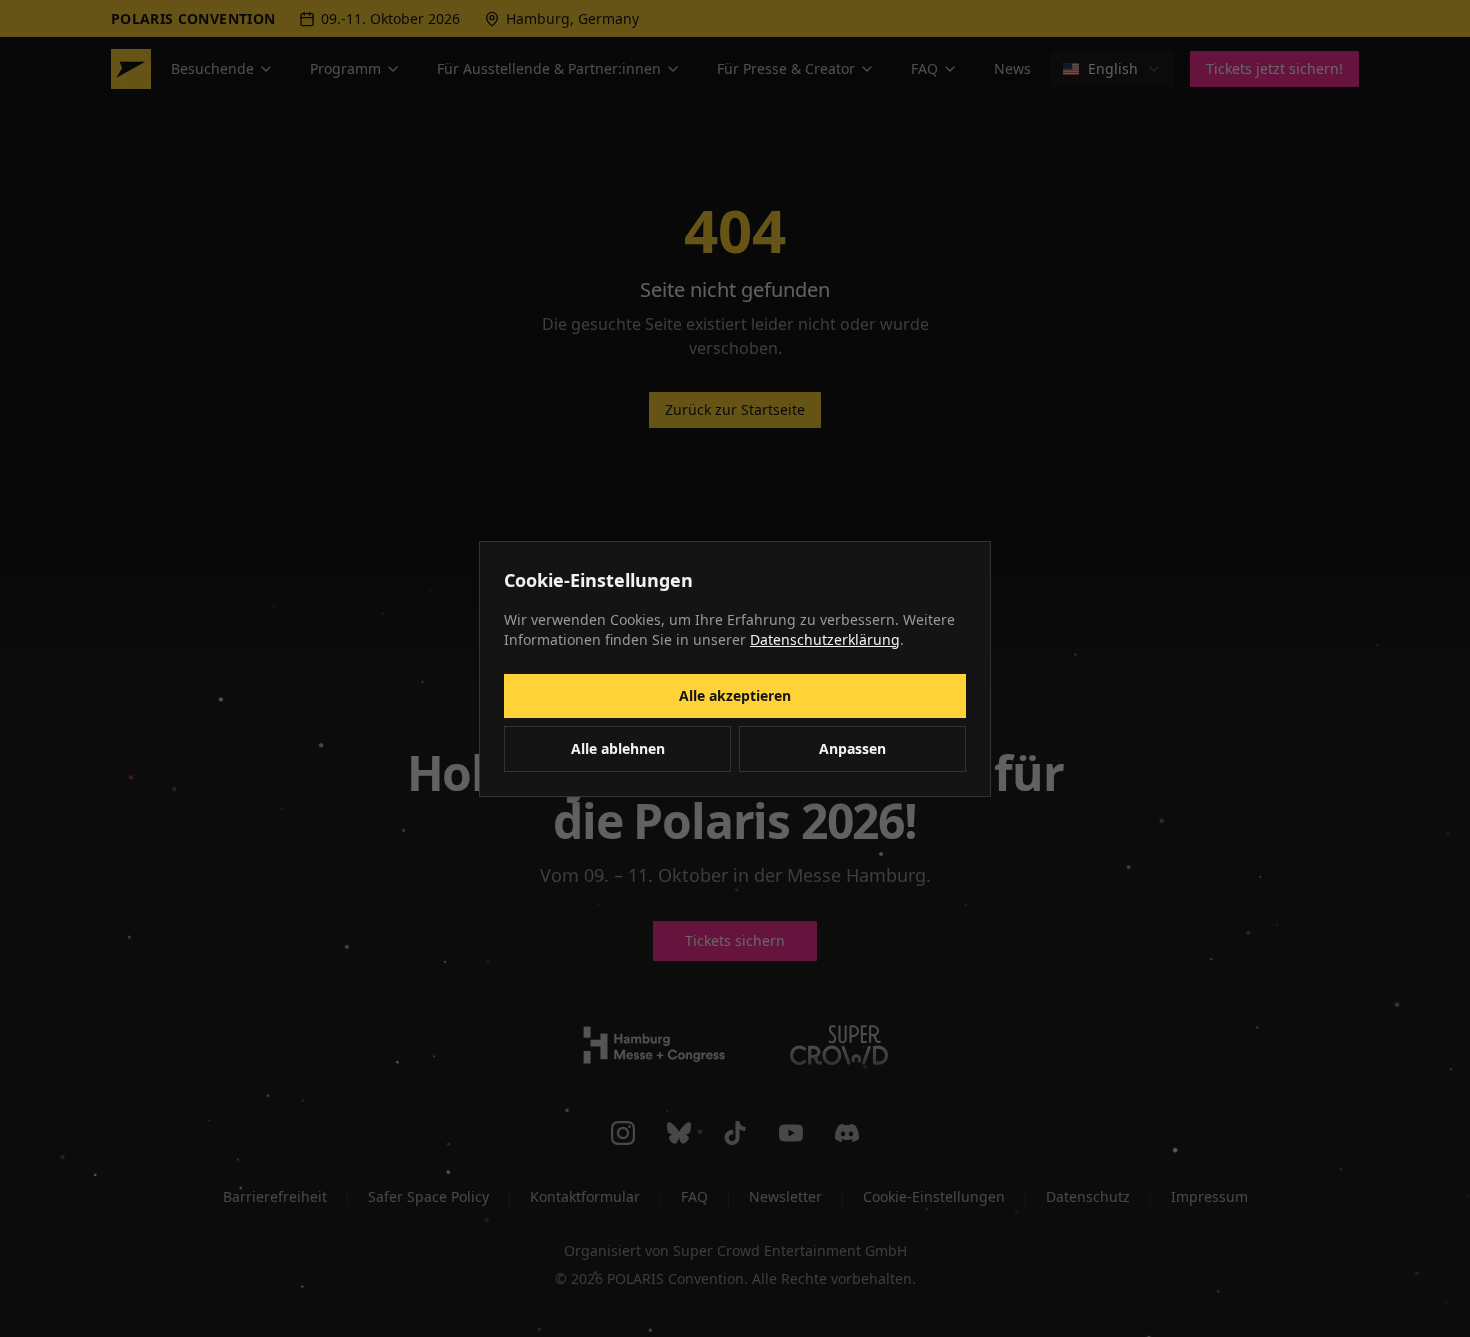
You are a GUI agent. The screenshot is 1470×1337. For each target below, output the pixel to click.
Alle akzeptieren (735, 695)
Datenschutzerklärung (825, 639)
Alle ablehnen (618, 748)
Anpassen (852, 748)
